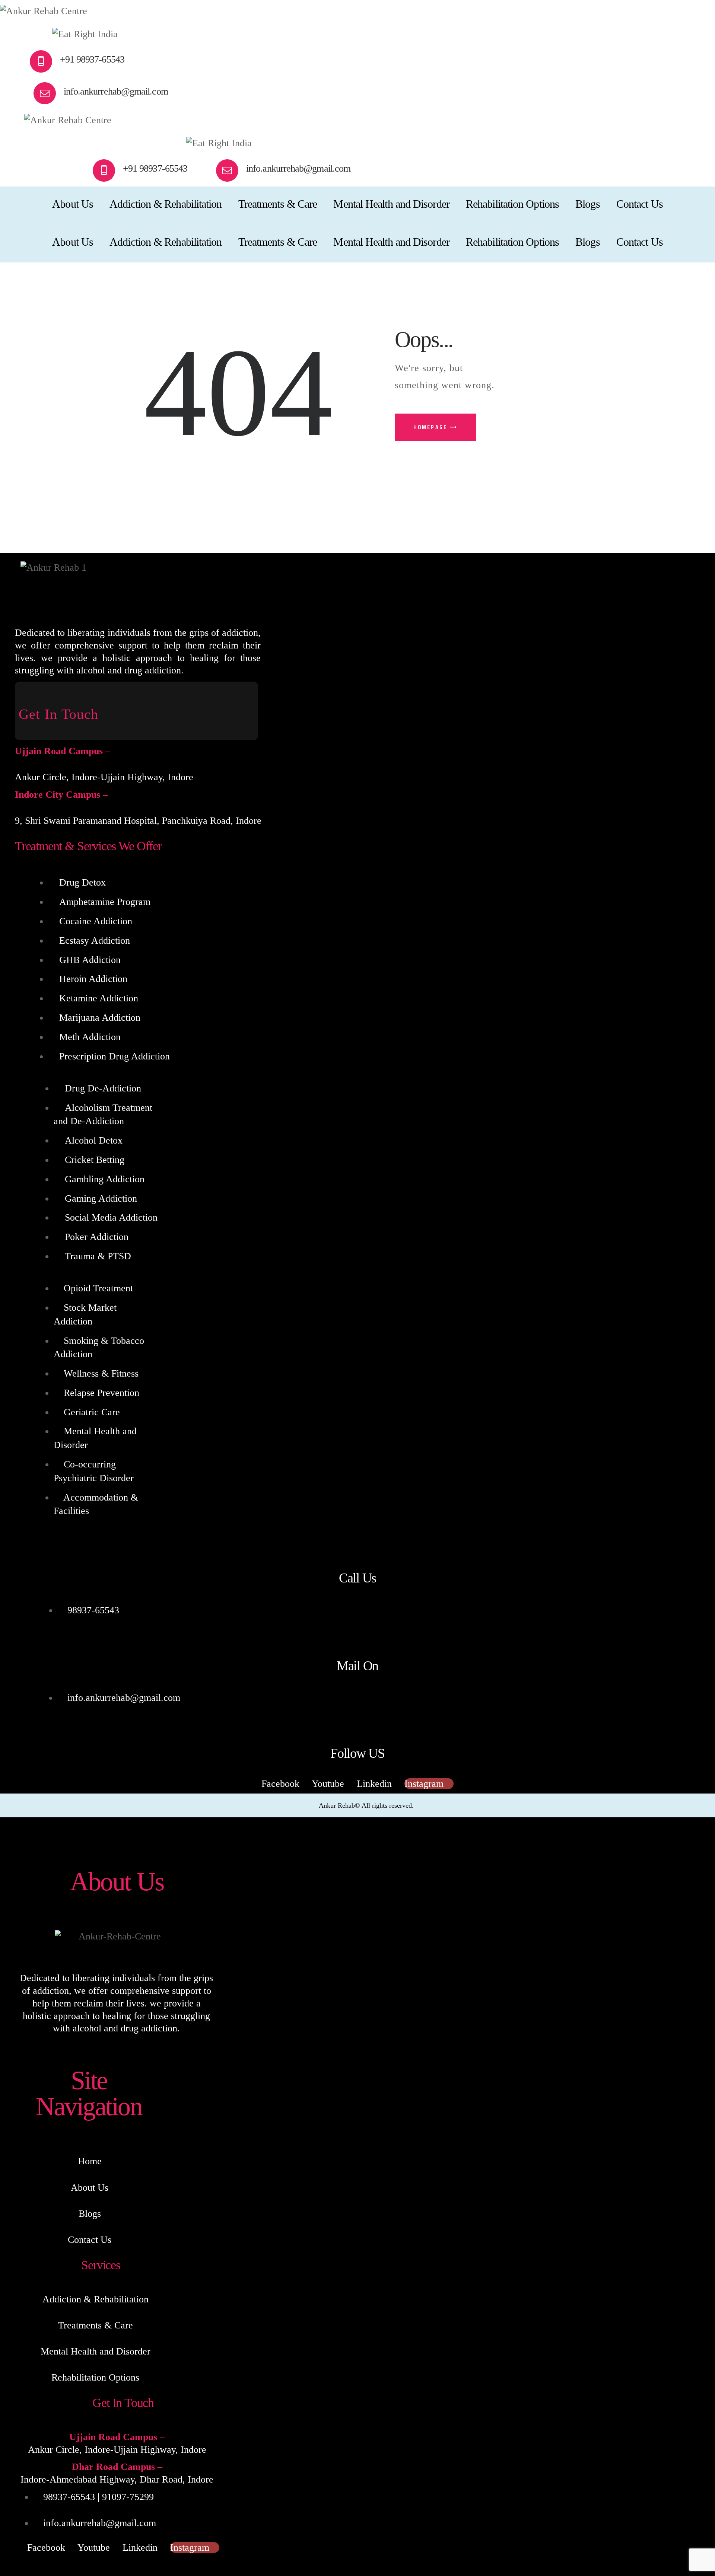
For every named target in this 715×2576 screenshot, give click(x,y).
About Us (90, 2188)
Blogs (90, 2214)
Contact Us (90, 2240)
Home (90, 2161)
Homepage (430, 427)
